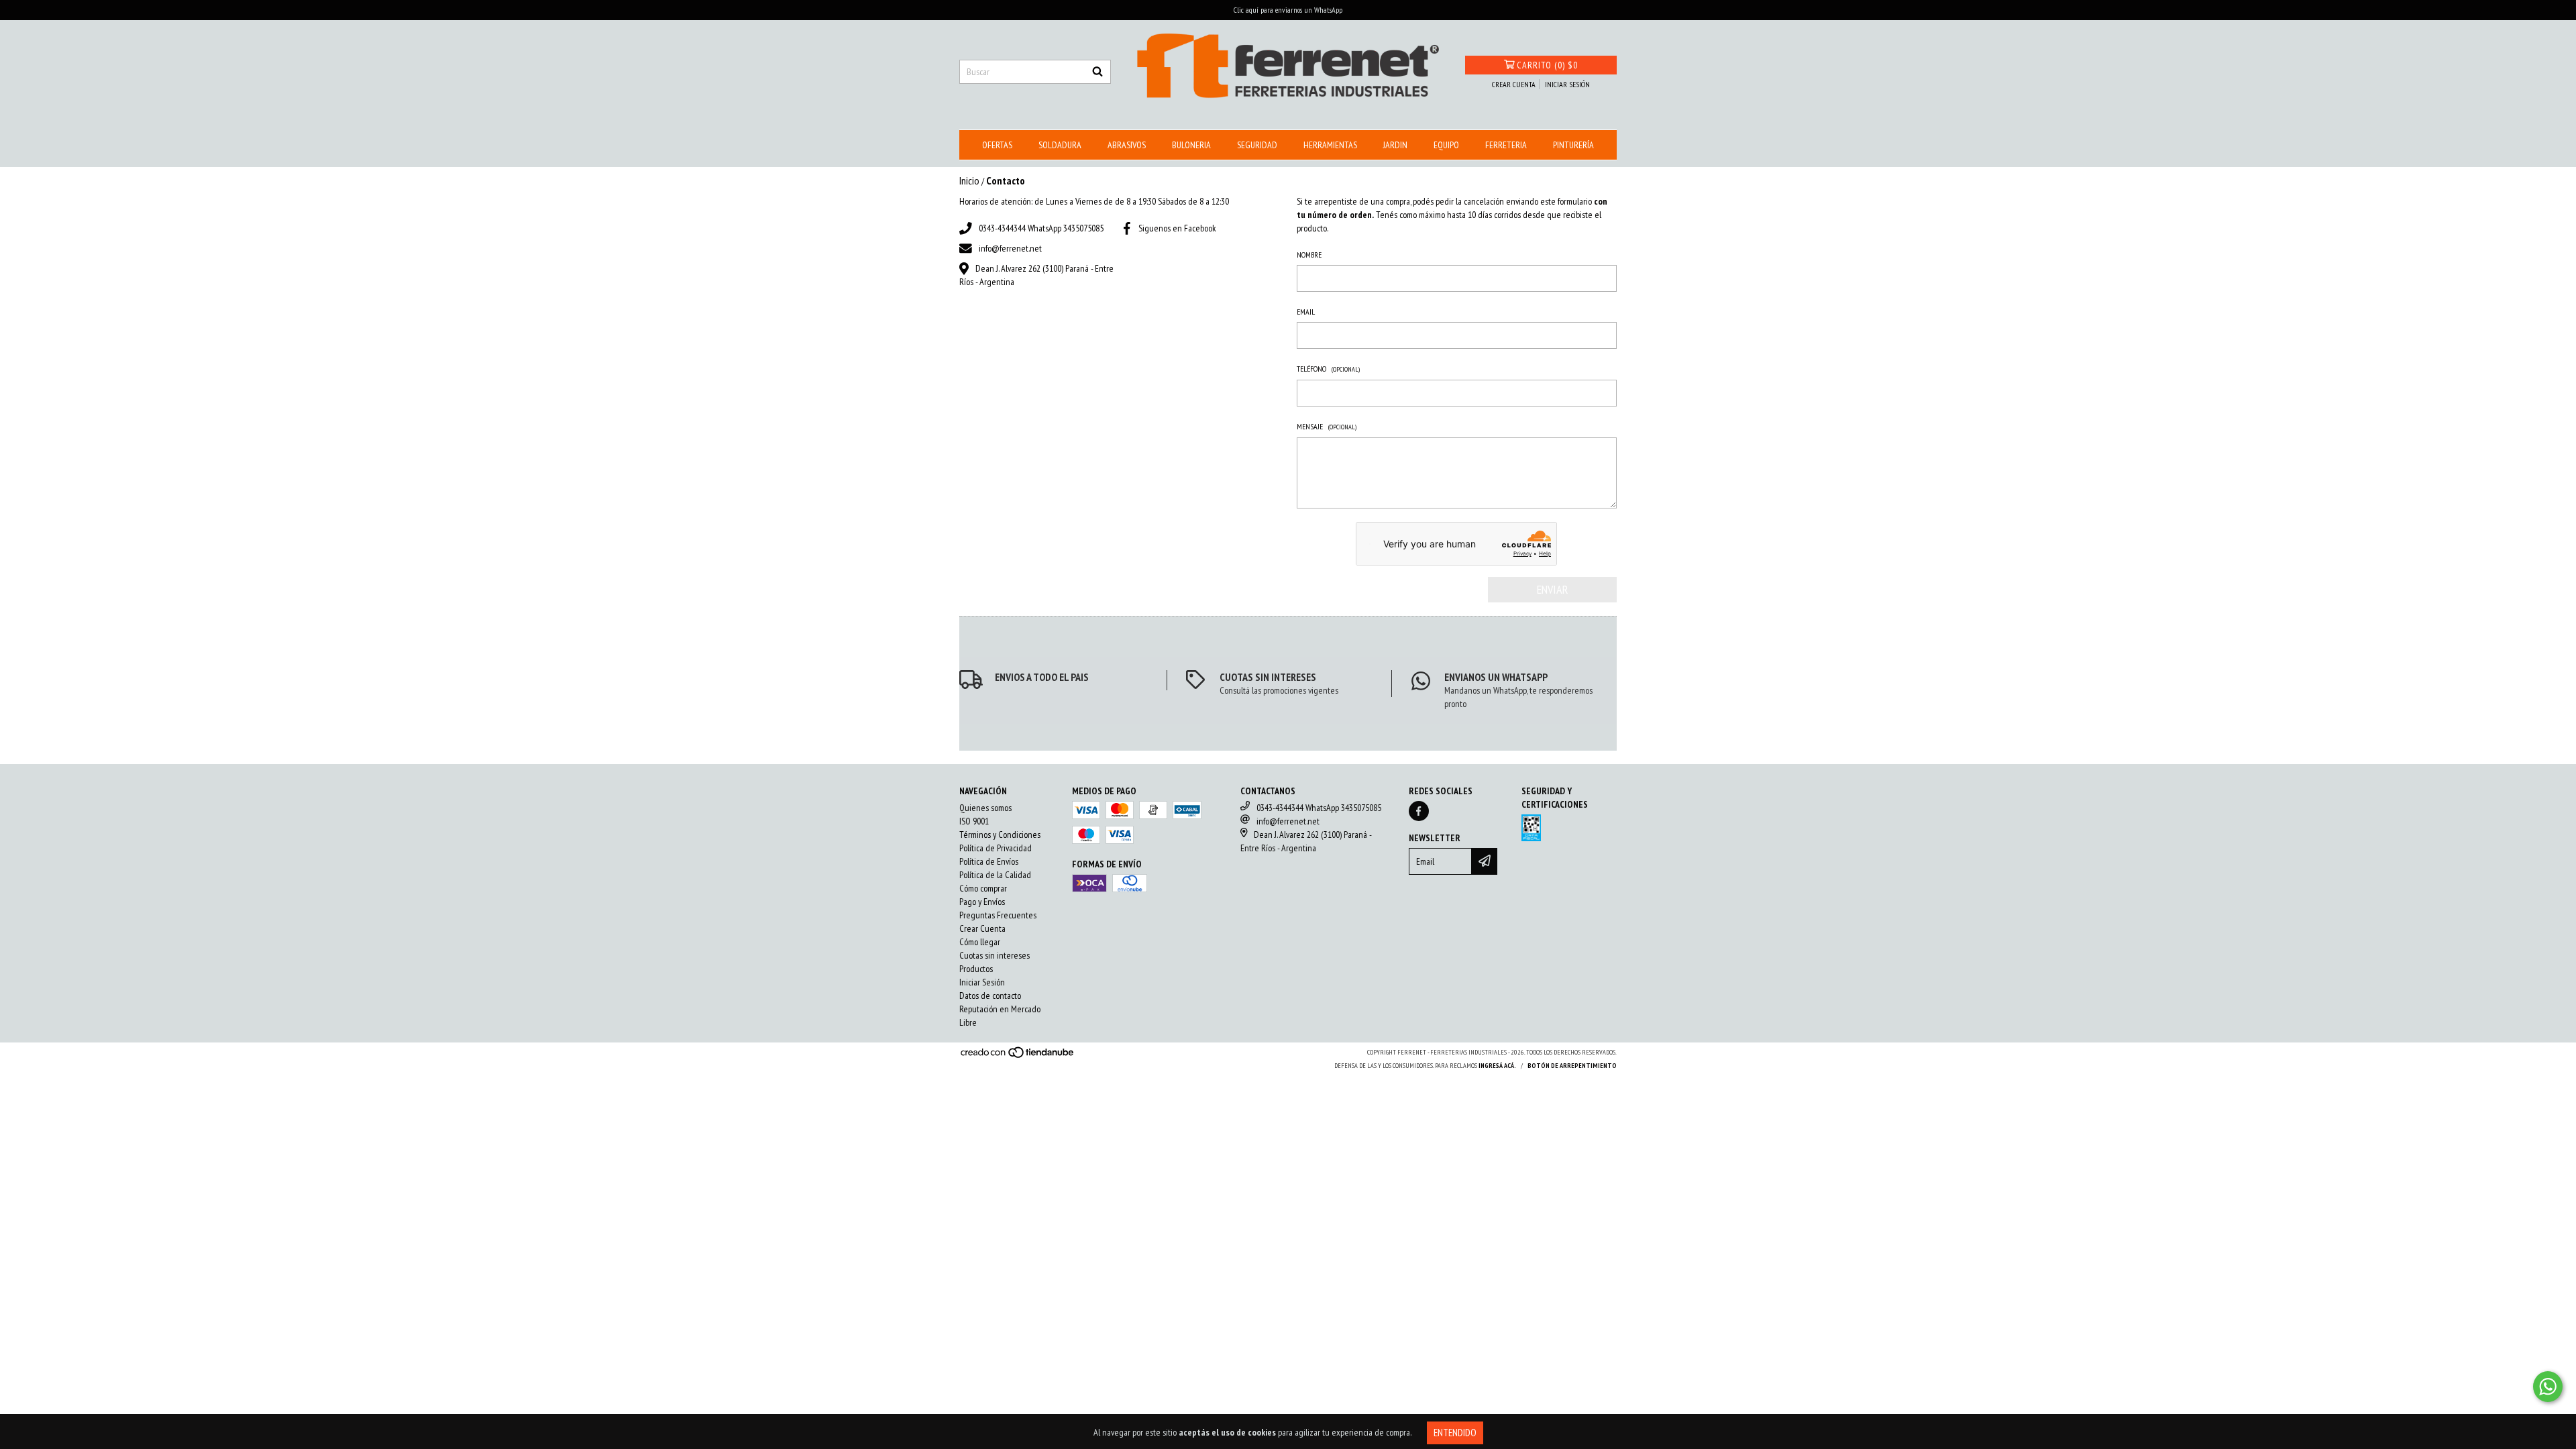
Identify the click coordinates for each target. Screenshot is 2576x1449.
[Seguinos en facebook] (1419, 811)
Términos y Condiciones (1000, 835)
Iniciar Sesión (982, 982)
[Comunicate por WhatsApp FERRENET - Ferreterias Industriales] (2548, 1387)
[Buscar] (1097, 72)
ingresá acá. (1497, 1066)
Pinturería (1573, 145)
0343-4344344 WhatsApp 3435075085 (1041, 228)
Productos (976, 969)
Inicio (969, 180)
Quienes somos (985, 808)
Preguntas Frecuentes (998, 915)
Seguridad (1257, 145)
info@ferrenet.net (1010, 248)
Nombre (1309, 255)
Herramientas (1330, 145)
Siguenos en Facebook (1177, 228)
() (1547, 65)
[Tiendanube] (1018, 1057)
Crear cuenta (1514, 84)
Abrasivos (1127, 145)
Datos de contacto (990, 996)
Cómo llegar (980, 942)
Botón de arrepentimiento (1572, 1066)
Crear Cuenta (982, 928)
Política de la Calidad (995, 875)
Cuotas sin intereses (995, 955)
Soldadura (1060, 145)
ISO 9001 (974, 821)
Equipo (1446, 145)
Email (1306, 312)
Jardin (1395, 145)
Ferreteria (1506, 145)
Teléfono (1328, 369)
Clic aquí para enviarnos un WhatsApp (1288, 10)
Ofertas (997, 145)
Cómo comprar (983, 888)
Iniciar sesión (1567, 84)
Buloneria (1191, 145)
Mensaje (1327, 426)
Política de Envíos (989, 861)
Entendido (1455, 1433)
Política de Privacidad (996, 848)
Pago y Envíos (982, 902)
